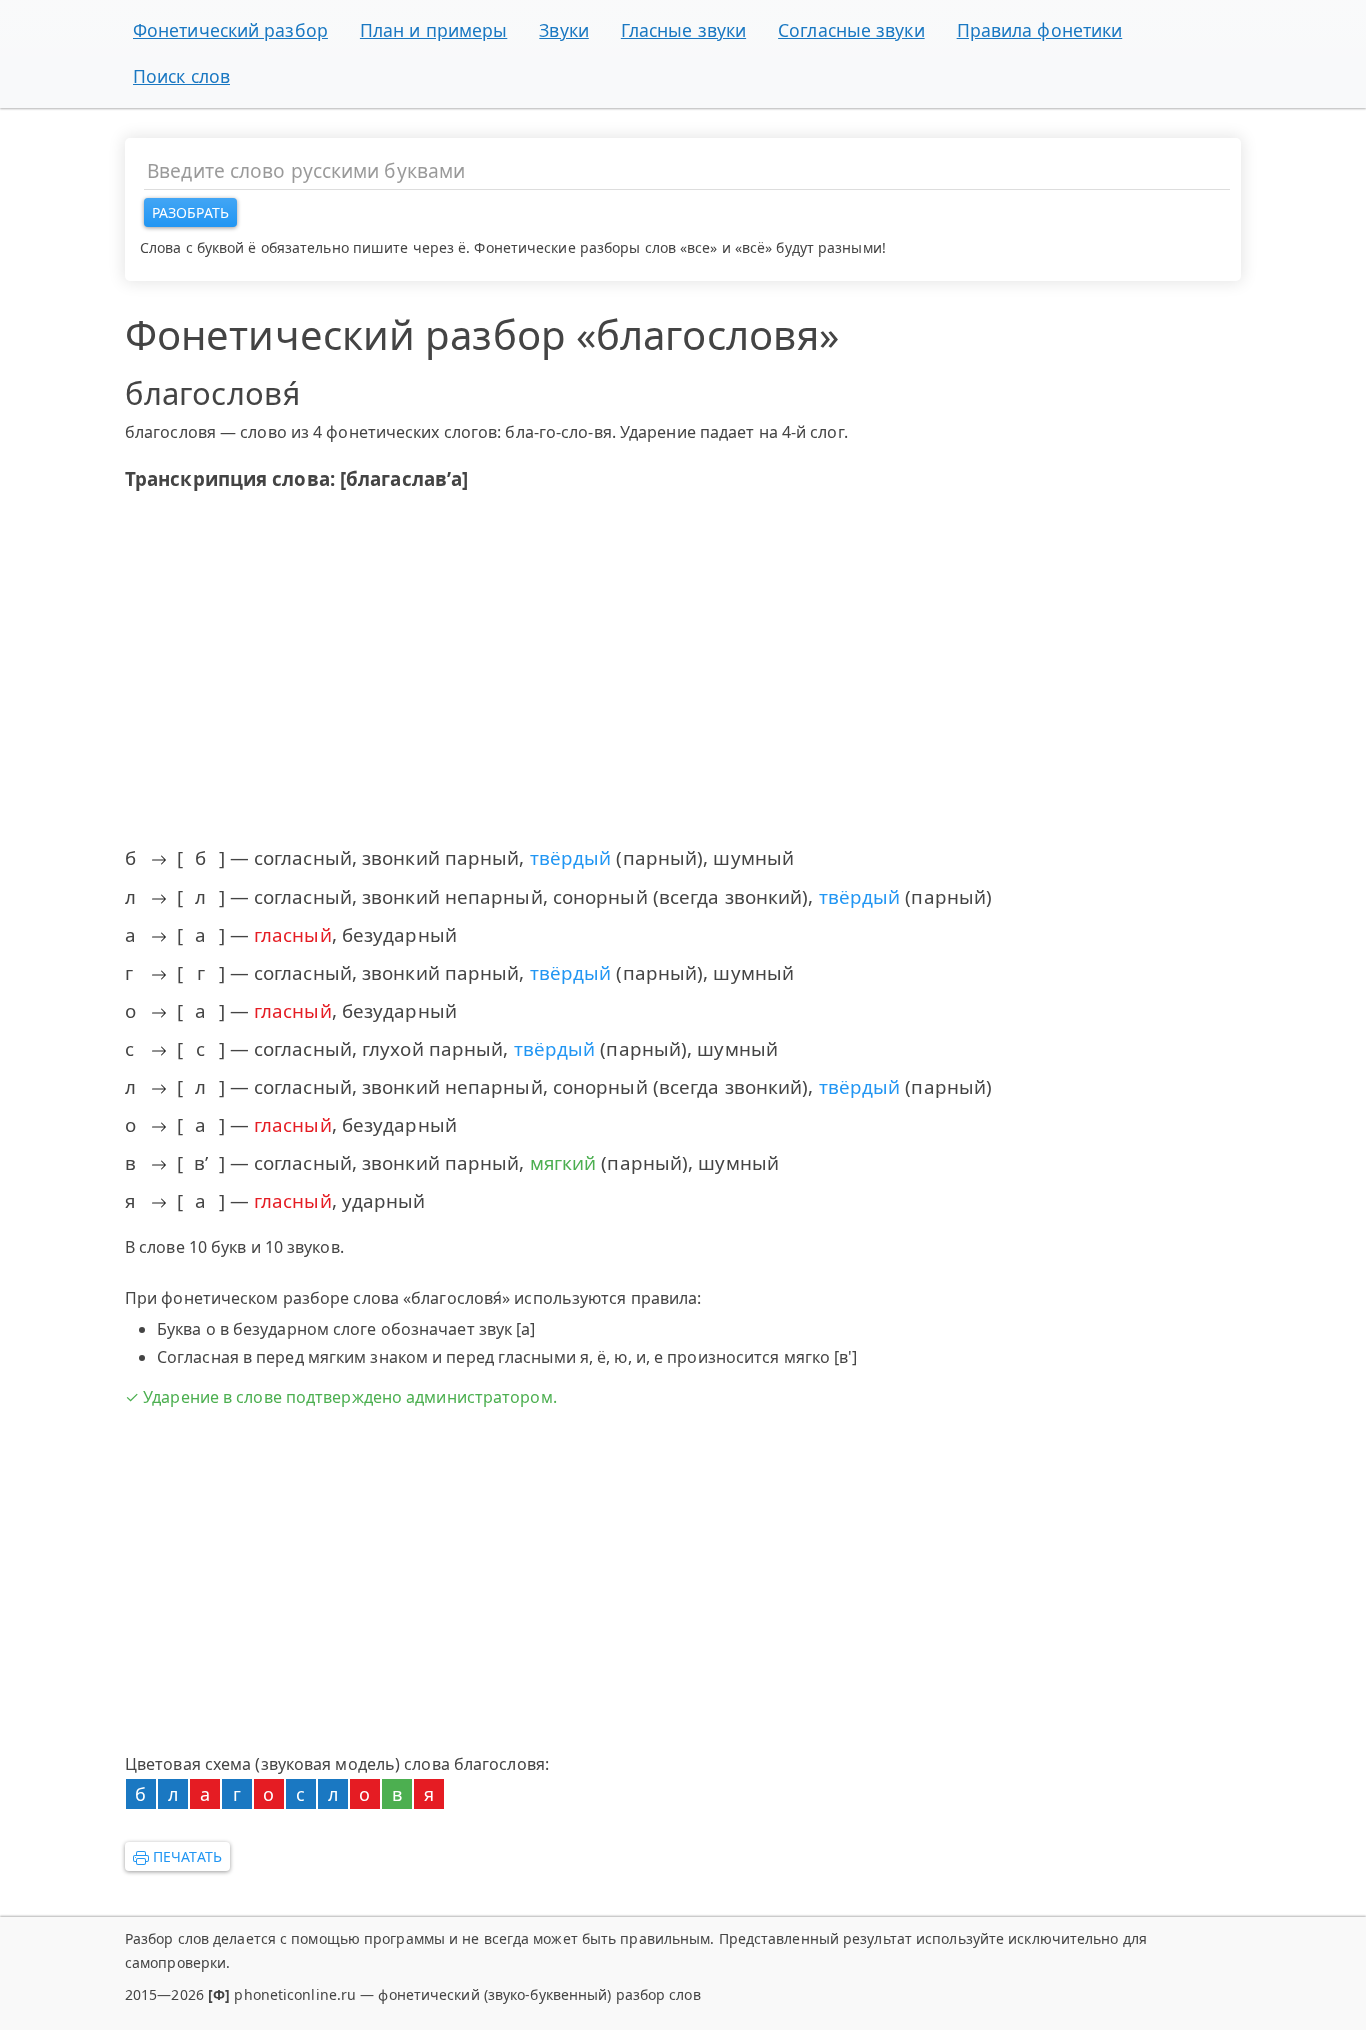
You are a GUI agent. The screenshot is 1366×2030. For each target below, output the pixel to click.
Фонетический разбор (230, 30)
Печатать (185, 1856)
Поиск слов (181, 76)
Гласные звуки (683, 30)
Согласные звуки (851, 30)
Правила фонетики (1040, 30)
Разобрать (190, 212)
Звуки (564, 30)
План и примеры (433, 30)
